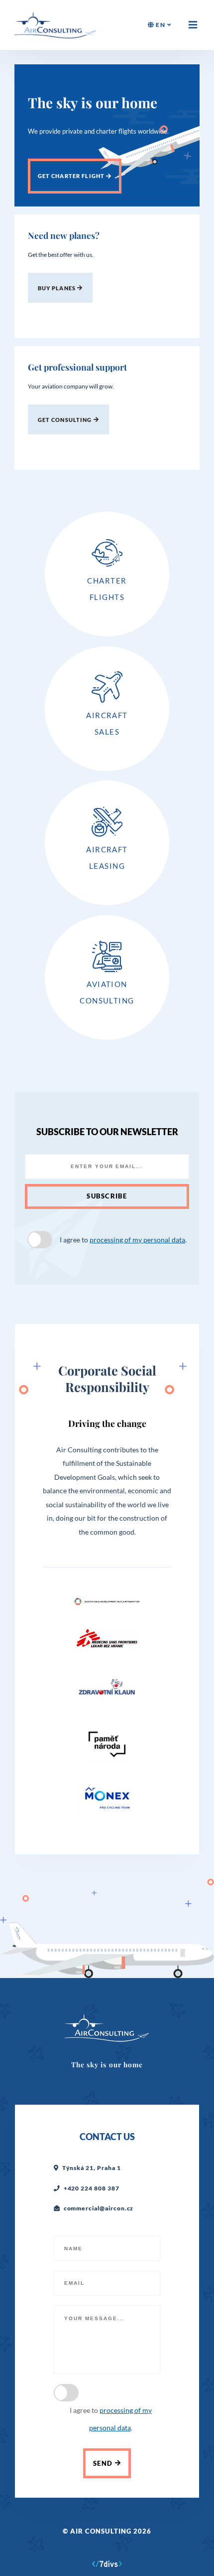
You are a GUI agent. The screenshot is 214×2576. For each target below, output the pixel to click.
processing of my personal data (137, 1240)
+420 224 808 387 (92, 2188)
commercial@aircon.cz (99, 2208)
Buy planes (58, 288)
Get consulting (66, 420)
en (161, 25)
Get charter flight (72, 176)
